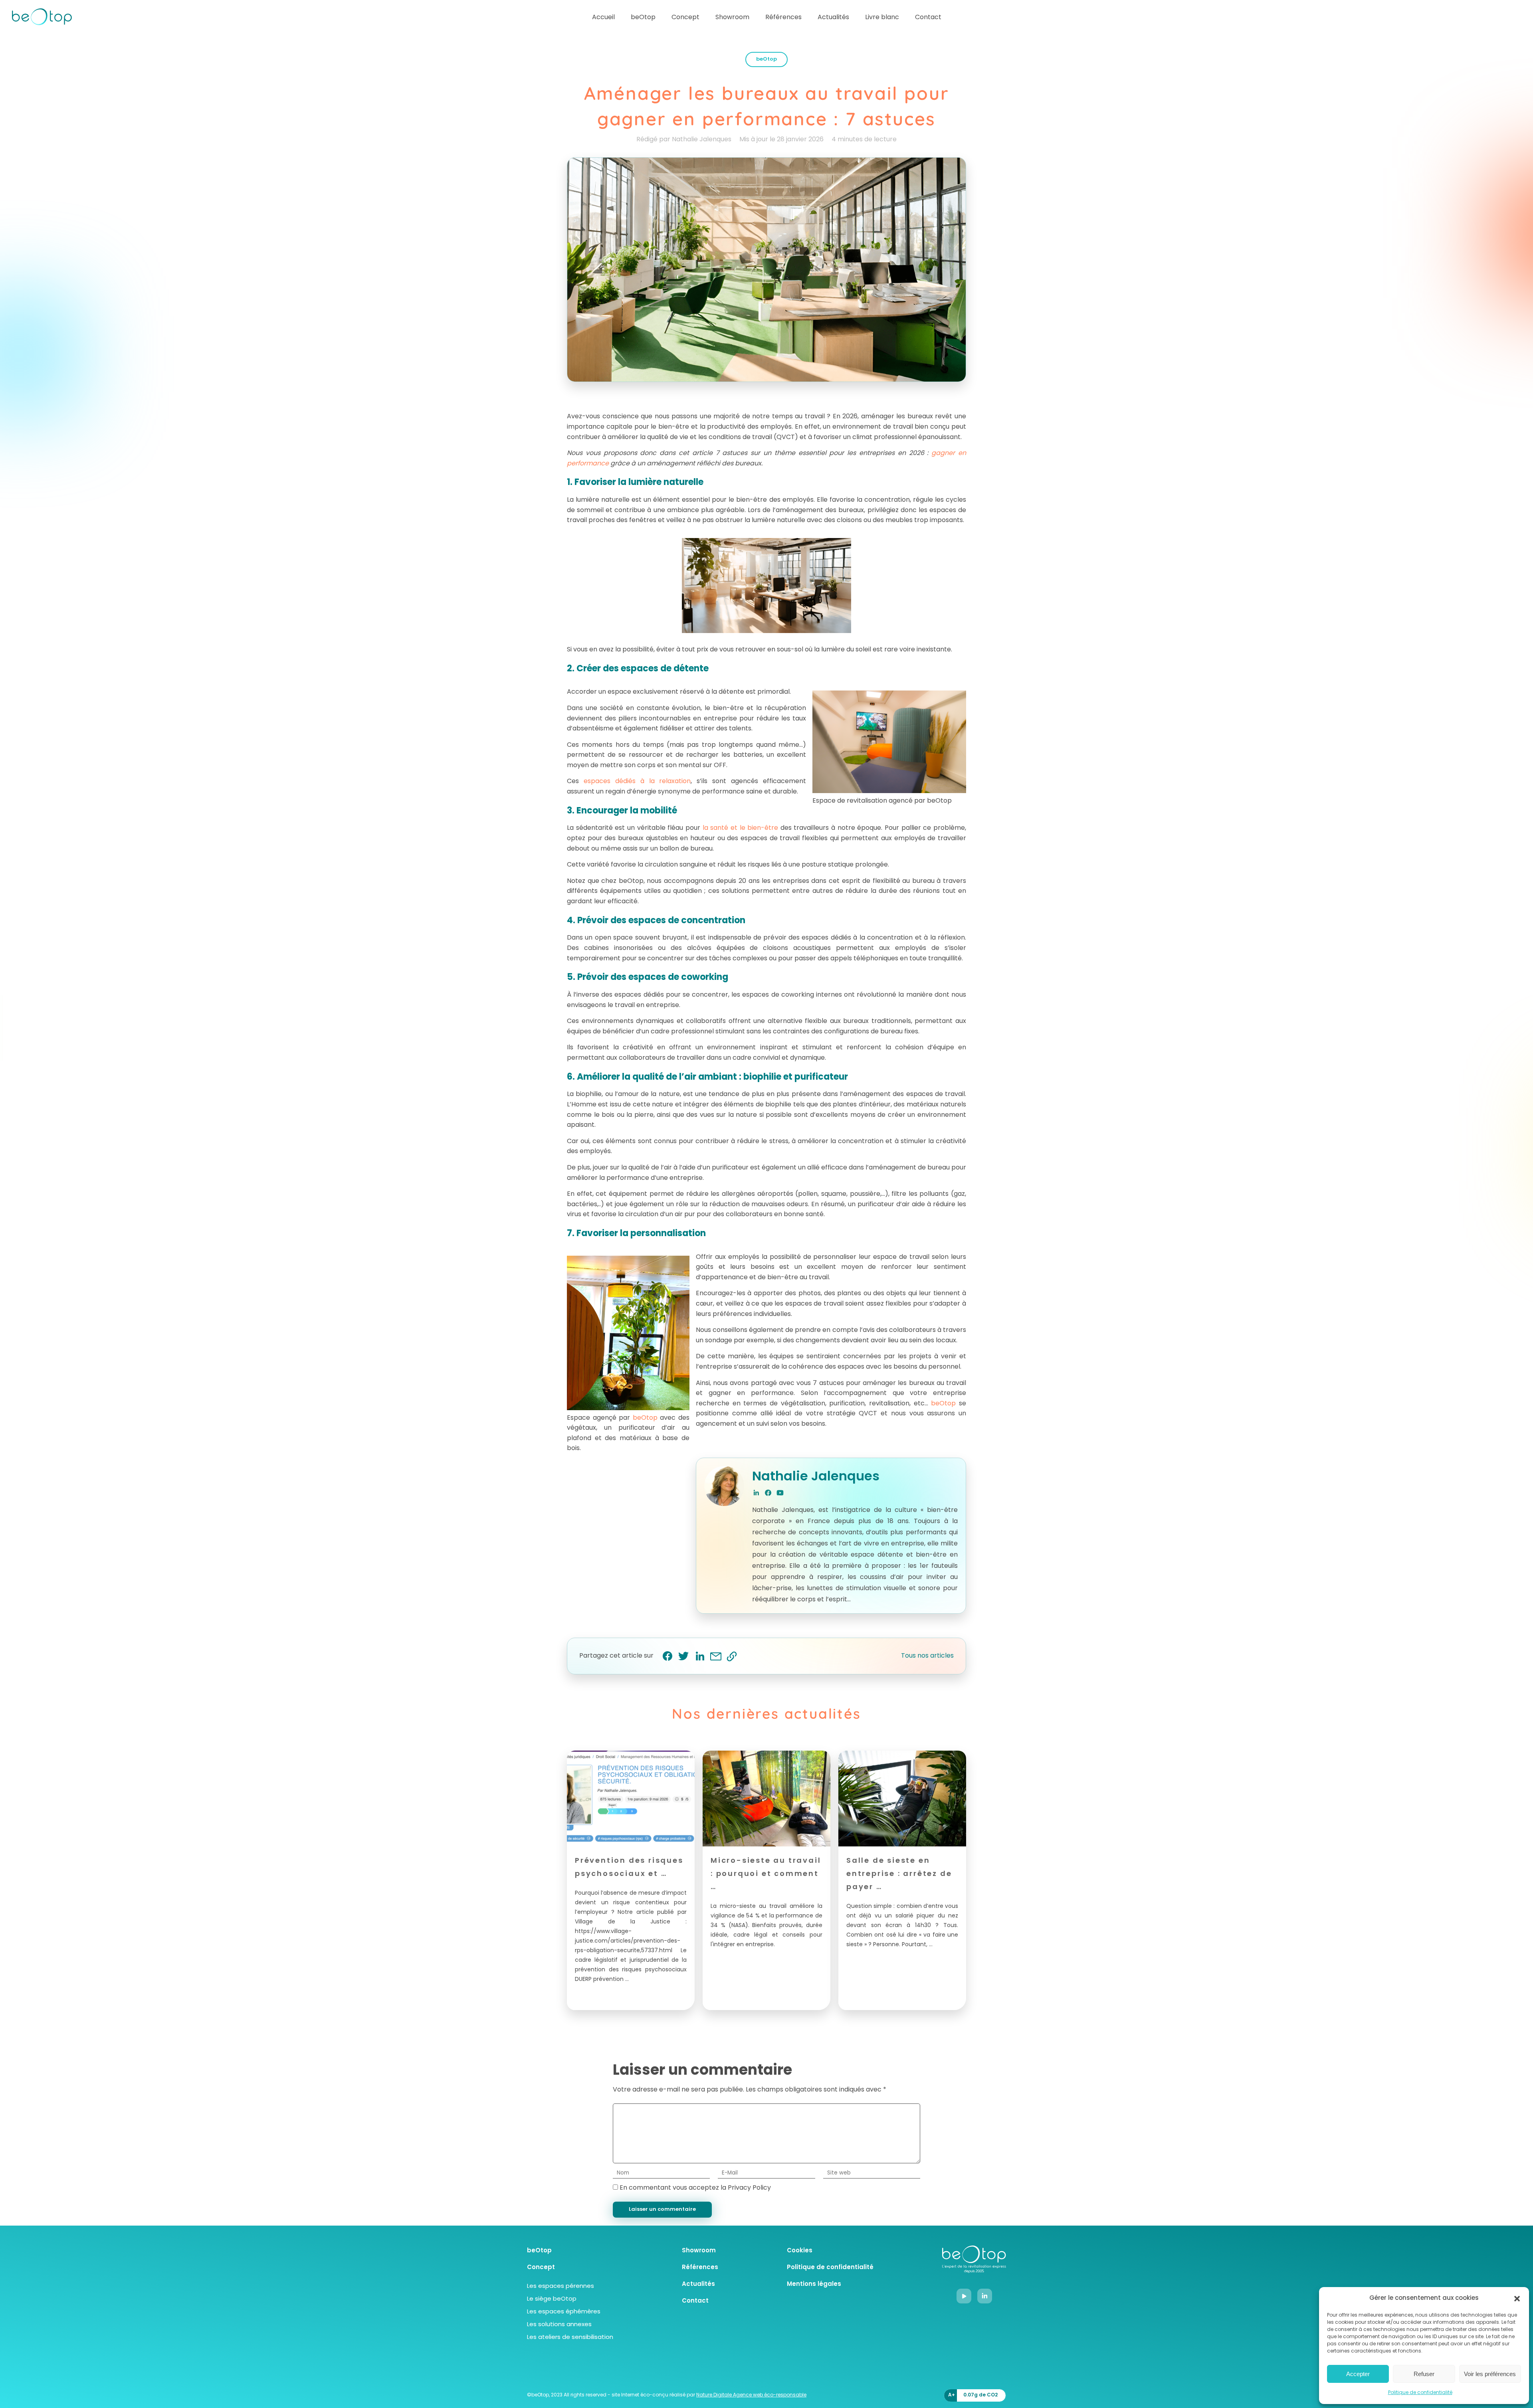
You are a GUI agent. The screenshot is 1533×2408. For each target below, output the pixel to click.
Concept (685, 18)
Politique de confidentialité (1420, 2393)
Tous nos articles (927, 1656)
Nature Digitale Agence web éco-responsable (751, 2395)
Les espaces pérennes (561, 2286)
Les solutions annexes (559, 2325)
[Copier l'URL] (731, 1656)
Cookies (800, 2251)
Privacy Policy (749, 2188)
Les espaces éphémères (564, 2312)
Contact (928, 18)
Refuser (1424, 2374)
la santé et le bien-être (741, 828)
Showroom (732, 18)
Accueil (603, 18)
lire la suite (590, 1997)
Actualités (833, 18)
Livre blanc (882, 18)
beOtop (643, 18)
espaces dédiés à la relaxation (637, 782)
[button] (1517, 2299)
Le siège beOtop (552, 2299)
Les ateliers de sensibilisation (570, 2338)
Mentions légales (814, 2284)
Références (783, 18)
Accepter (1358, 2374)
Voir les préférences (1490, 2374)
